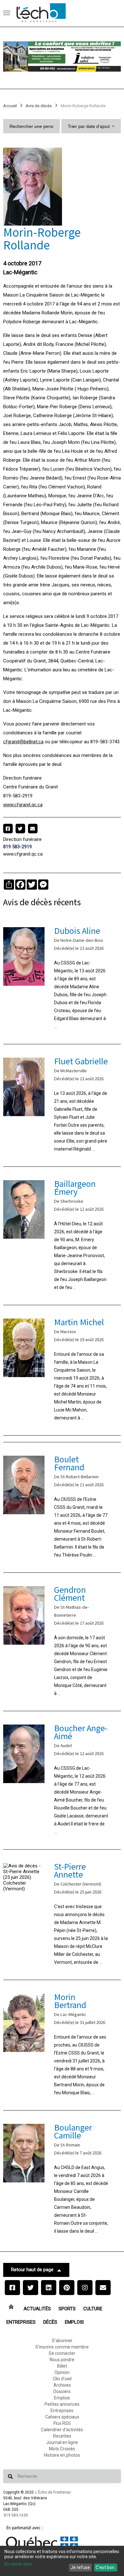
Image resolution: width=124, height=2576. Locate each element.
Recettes (62, 2436)
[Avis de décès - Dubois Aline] (62, 979)
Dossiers (62, 2391)
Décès (50, 2322)
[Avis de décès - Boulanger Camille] (62, 2180)
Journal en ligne (62, 2442)
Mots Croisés (62, 2449)
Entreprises (21, 2322)
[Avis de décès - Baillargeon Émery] (62, 1236)
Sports (67, 2309)
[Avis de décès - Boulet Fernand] (62, 1507)
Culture (93, 2309)
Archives (62, 2385)
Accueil (10, 106)
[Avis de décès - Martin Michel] (62, 1370)
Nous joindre (62, 2360)
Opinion (62, 2372)
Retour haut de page (32, 2270)
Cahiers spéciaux (62, 2417)
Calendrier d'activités (62, 2430)
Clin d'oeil (62, 2379)
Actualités (37, 2309)
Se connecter (62, 2353)
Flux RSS (62, 2423)
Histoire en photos (62, 2455)
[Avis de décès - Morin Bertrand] (62, 2045)
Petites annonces (62, 2404)
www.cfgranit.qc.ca (23, 805)
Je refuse (80, 2567)
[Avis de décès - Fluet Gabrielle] (62, 1105)
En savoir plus (18, 2564)
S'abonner (62, 2341)
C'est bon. (106, 2567)
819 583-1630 (16, 2515)
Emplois (74, 2322)
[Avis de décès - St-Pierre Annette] (62, 1915)
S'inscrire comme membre (62, 2347)
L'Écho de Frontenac (53, 2492)
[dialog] (62, 2561)
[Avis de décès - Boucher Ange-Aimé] (62, 1780)
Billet (62, 2366)
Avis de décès (39, 106)
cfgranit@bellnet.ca (23, 742)
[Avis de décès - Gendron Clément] (62, 1642)
